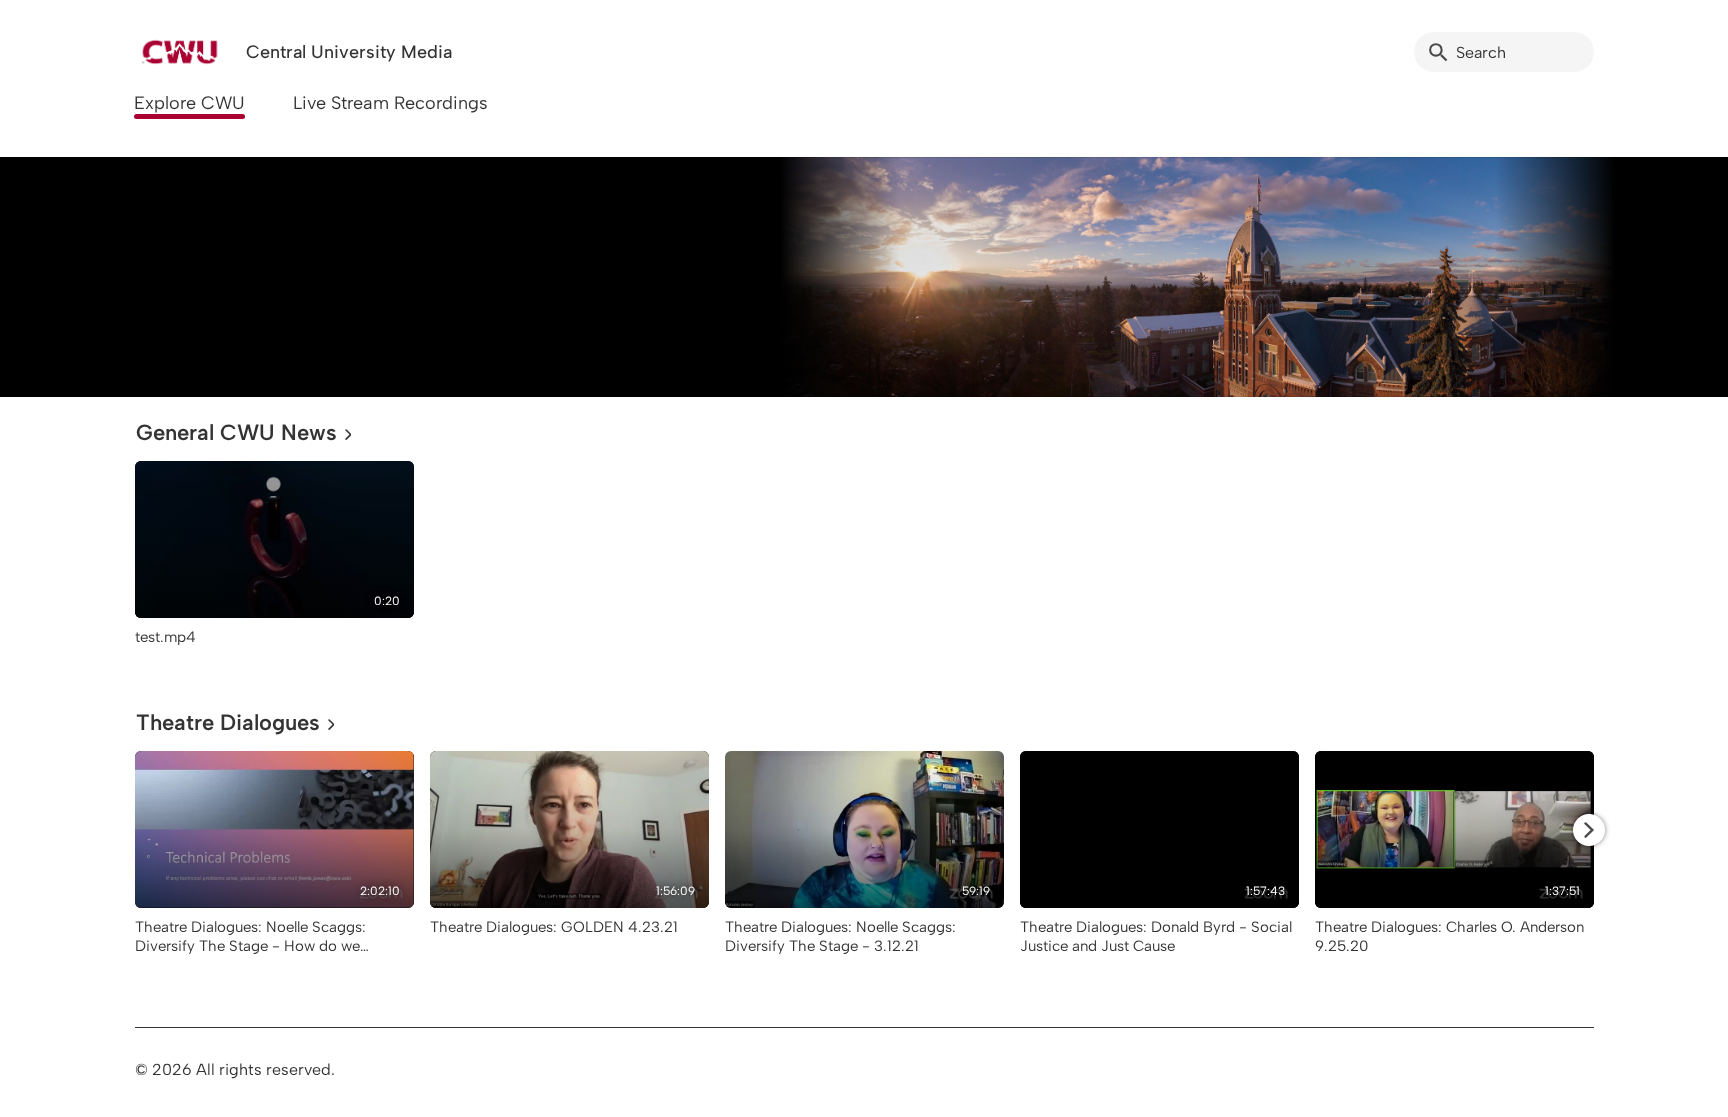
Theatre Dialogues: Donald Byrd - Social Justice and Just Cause (1156, 936)
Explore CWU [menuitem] (189, 103)
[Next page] (1589, 830)
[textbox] (148, 276)
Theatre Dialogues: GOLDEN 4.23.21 (554, 927)
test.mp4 (165, 637)
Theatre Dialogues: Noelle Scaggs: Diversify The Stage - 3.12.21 (840, 936)
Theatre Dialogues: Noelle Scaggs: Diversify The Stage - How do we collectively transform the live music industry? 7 (255, 955)
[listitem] (274, 563)
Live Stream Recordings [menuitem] (390, 103)
